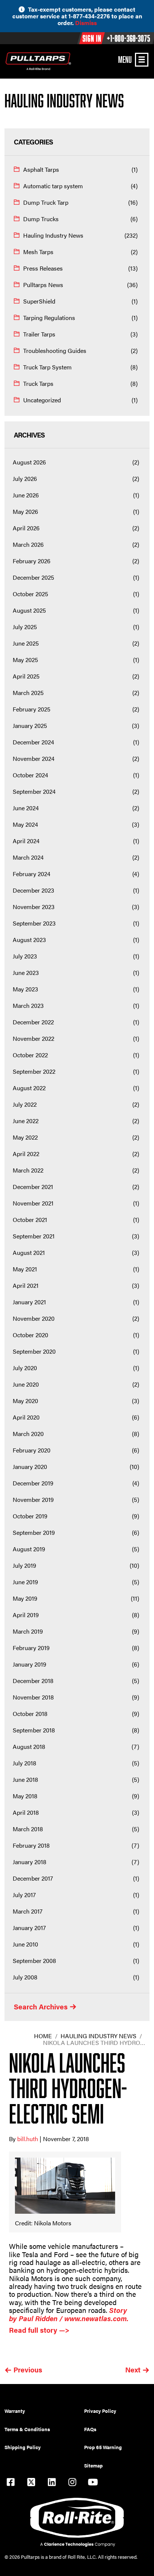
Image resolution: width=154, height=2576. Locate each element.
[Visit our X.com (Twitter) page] (31, 2483)
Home (43, 2036)
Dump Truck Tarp (46, 202)
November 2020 (34, 1318)
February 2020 (32, 1450)
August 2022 (29, 1088)
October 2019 (30, 1516)
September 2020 (34, 1351)
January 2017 (29, 1928)
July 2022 (25, 1104)
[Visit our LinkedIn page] (52, 2483)
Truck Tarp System (47, 367)
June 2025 (26, 643)
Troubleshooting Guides (55, 350)
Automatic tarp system (53, 186)
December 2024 (33, 742)
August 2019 (29, 1549)
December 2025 (33, 577)
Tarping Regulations (49, 318)
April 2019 (26, 1615)
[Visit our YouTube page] (93, 2483)
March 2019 (28, 1631)
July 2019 (24, 1565)
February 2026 (32, 561)
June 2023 (26, 973)
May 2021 (25, 1269)
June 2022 (26, 1121)
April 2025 (26, 676)
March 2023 (28, 1005)
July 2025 (25, 627)
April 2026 (26, 528)
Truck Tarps (38, 383)
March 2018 (28, 1829)
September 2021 (34, 1236)
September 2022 (34, 1071)
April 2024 (26, 841)
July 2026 (25, 478)
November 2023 (34, 907)
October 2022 (30, 1055)
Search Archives (41, 2007)
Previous (28, 2370)
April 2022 (26, 1154)
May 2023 (25, 989)
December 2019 (33, 1483)
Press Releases (43, 268)
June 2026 (26, 495)
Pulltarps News (43, 285)
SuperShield (39, 301)
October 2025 (30, 594)
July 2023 (25, 956)
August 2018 (29, 1746)
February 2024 (32, 874)
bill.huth (28, 2139)
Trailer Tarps (39, 334)
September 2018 (34, 1730)
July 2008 (25, 1977)
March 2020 (28, 1434)
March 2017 (28, 1911)
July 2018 (24, 1763)
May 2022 (25, 1137)
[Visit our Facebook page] (10, 2483)
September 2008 (34, 1961)
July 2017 (24, 1895)
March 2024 (28, 857)
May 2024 (25, 824)
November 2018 (33, 1697)
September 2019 (34, 1532)
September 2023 (34, 923)
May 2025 (25, 660)
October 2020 (30, 1335)
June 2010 (25, 1944)
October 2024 (30, 775)
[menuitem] (44, 2411)
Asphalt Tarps (41, 169)
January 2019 (30, 1664)
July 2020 (25, 1368)
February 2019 (31, 1648)
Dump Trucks (41, 219)
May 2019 (25, 1598)
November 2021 (33, 1203)
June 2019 (25, 1582)
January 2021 (29, 1302)
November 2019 (33, 1499)
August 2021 (29, 1252)
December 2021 (33, 1187)
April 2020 (26, 1417)
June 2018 (25, 1779)
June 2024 (26, 808)
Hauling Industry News (53, 235)
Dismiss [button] (86, 23)
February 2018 (31, 1845)
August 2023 (29, 940)
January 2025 (30, 725)
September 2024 (34, 791)
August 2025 (29, 610)
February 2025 (32, 709)
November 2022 (33, 1038)
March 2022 (28, 1170)
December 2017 (33, 1878)
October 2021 (30, 1220)
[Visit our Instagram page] (72, 2483)
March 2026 (28, 544)
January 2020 (30, 1467)
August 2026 (29, 462)
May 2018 (25, 1796)
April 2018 (26, 1812)
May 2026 (25, 511)
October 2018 (30, 1714)
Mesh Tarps (38, 252)
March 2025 (28, 693)
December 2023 (33, 890)
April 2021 (26, 1285)
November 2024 (34, 758)
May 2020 (25, 1401)
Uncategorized (42, 400)
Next (133, 2370)
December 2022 (33, 1022)
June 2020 (26, 1384)
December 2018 (33, 1681)
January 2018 (30, 1862)
